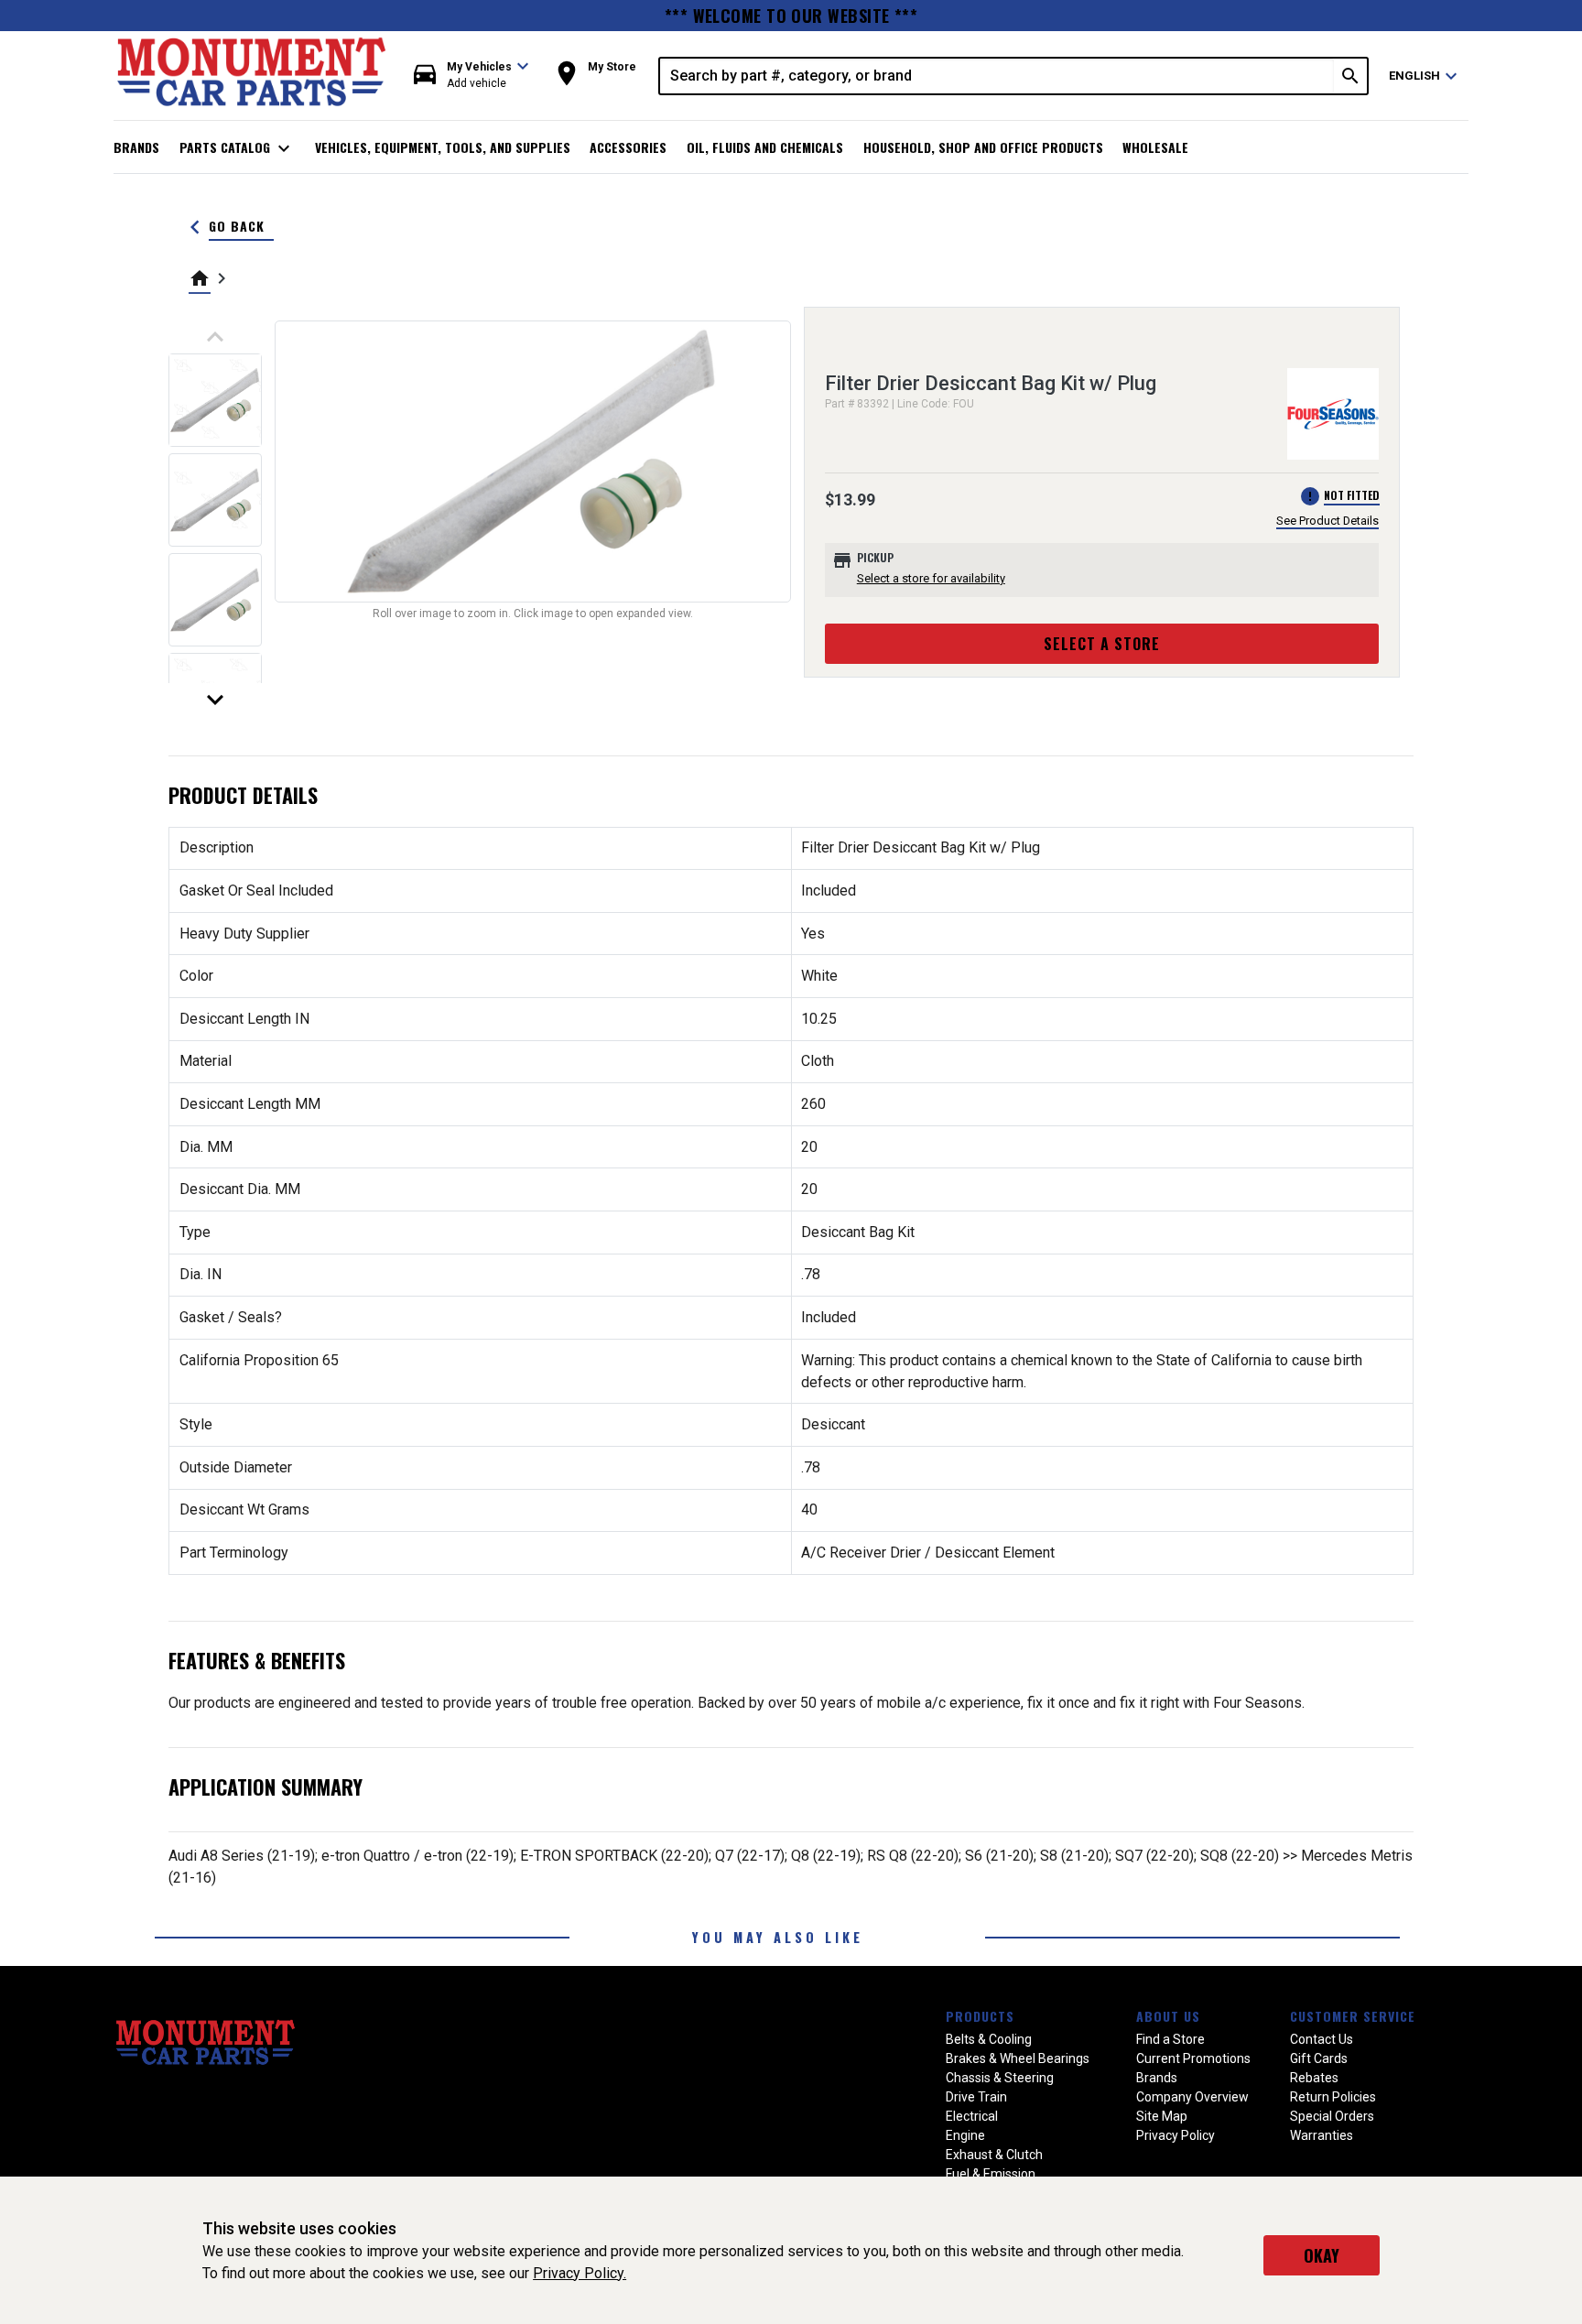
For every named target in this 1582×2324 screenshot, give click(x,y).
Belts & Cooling (989, 2039)
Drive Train (976, 2097)
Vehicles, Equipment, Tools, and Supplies (443, 147)
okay (1322, 2255)
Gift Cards (1319, 2058)
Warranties (1322, 2135)
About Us (1168, 2016)
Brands (136, 147)
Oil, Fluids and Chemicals (765, 147)
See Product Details (1327, 521)
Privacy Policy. (580, 2273)
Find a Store (1170, 2039)
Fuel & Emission (991, 2174)
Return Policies (1333, 2097)
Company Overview (1192, 2097)
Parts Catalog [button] (238, 148)
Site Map (1162, 2116)
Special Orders (1332, 2116)
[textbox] (997, 76)
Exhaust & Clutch (994, 2155)
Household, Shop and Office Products (983, 147)
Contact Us (1322, 2039)
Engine (965, 2135)
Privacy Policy (1176, 2135)
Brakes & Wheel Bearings (1018, 2058)
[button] (471, 76)
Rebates (1314, 2078)
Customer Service (1353, 2016)
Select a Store (1102, 644)
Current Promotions (1193, 2058)
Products (980, 2016)
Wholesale (1155, 147)
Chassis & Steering (1000, 2078)
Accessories (628, 147)
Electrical (972, 2116)
